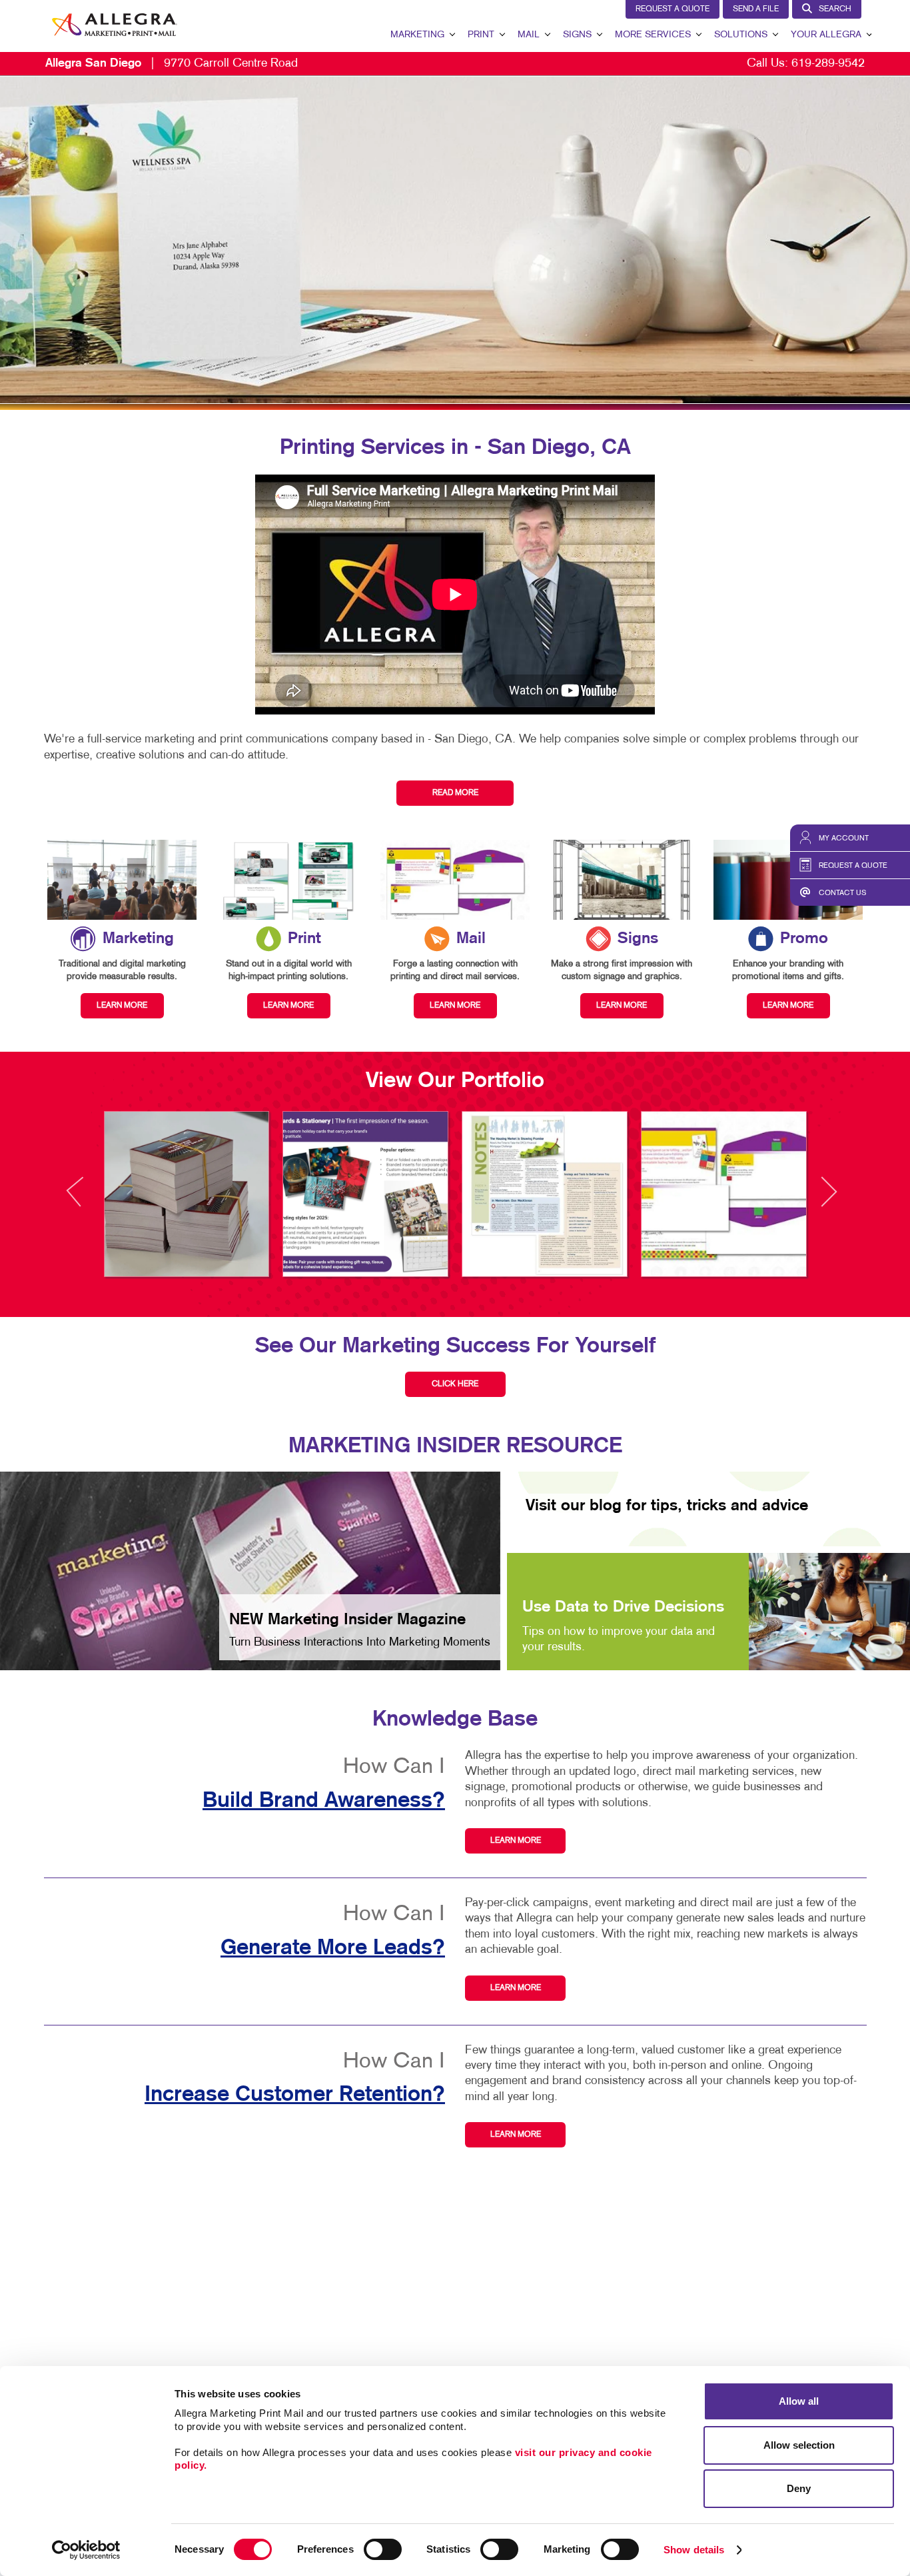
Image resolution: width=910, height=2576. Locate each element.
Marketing (417, 35)
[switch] (383, 2549)
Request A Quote (673, 9)
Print (481, 35)
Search (835, 9)
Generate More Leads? (333, 1948)
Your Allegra (826, 35)
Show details (694, 2550)
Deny (799, 2488)
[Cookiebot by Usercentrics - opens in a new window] (86, 2550)
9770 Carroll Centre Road (172, 64)
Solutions (741, 35)
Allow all (799, 2401)
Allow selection (799, 2445)
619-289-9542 (828, 64)
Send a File (756, 9)
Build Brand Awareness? (324, 1801)
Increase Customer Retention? (295, 2095)
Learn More (516, 1841)
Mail (529, 35)
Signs (577, 35)
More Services (653, 35)
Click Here (455, 1384)
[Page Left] (87, 1199)
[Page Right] (828, 1199)
